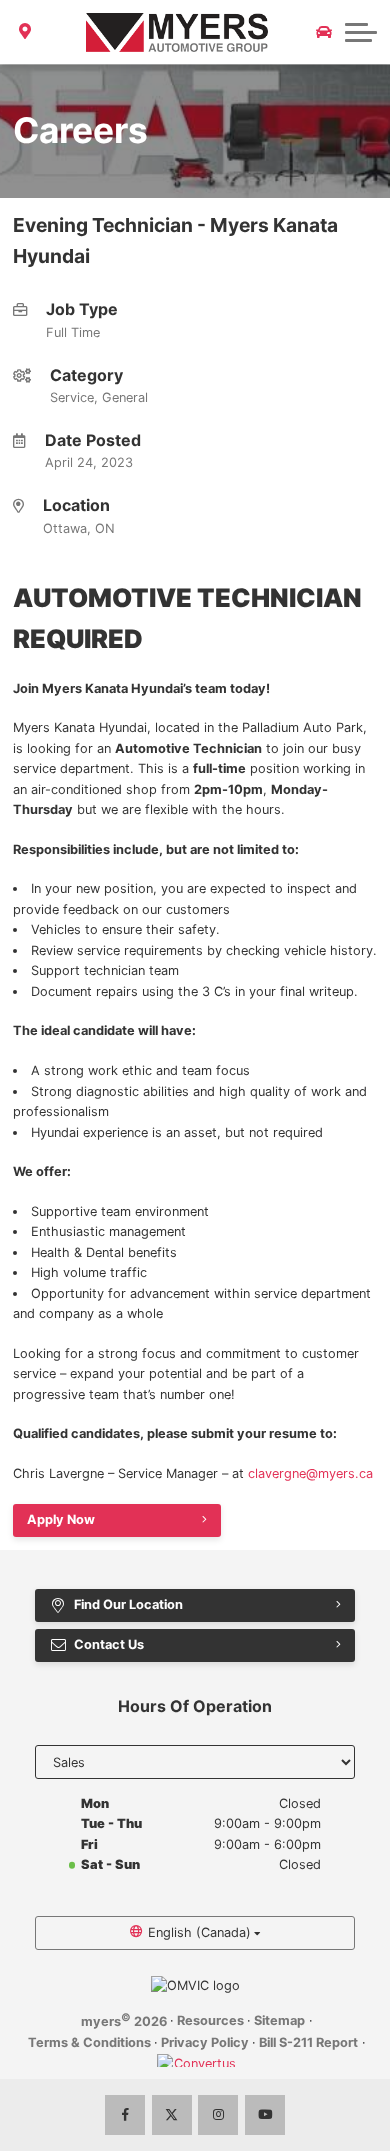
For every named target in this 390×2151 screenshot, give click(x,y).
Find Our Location (128, 1604)
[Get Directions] (25, 32)
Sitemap (279, 2020)
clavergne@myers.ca (310, 1473)
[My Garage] (324, 32)
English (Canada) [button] (199, 1932)
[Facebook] (125, 2115)
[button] (361, 32)
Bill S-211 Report (308, 2042)
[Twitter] (172, 2115)
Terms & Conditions (89, 2042)
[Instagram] (218, 2115)
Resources (210, 2020)
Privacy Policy (205, 2042)
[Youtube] (265, 2115)
